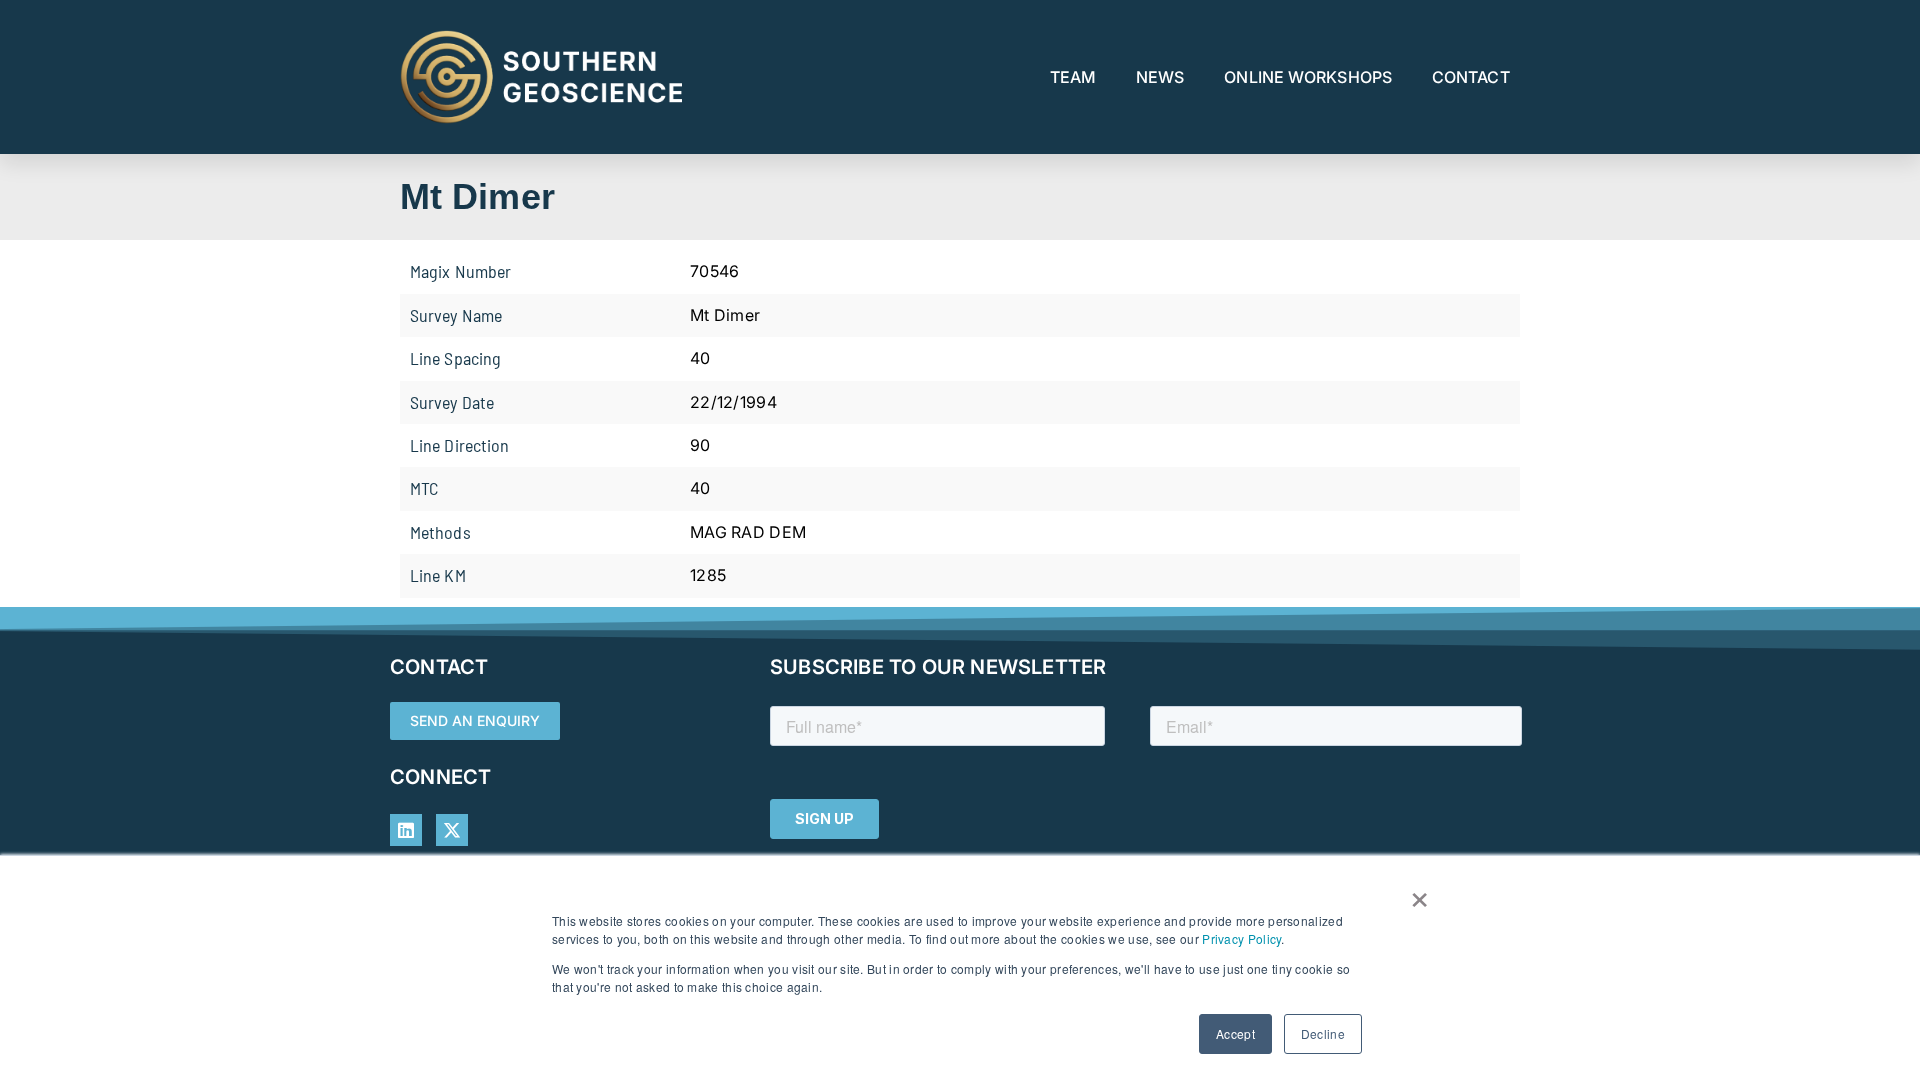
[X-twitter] (452, 830)
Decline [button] (1323, 1033)
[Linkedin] (406, 830)
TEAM (1073, 77)
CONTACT (1471, 77)
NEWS (1160, 77)
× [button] (1419, 893)
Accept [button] (1235, 1033)
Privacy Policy (1241, 938)
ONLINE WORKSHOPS (1308, 77)
